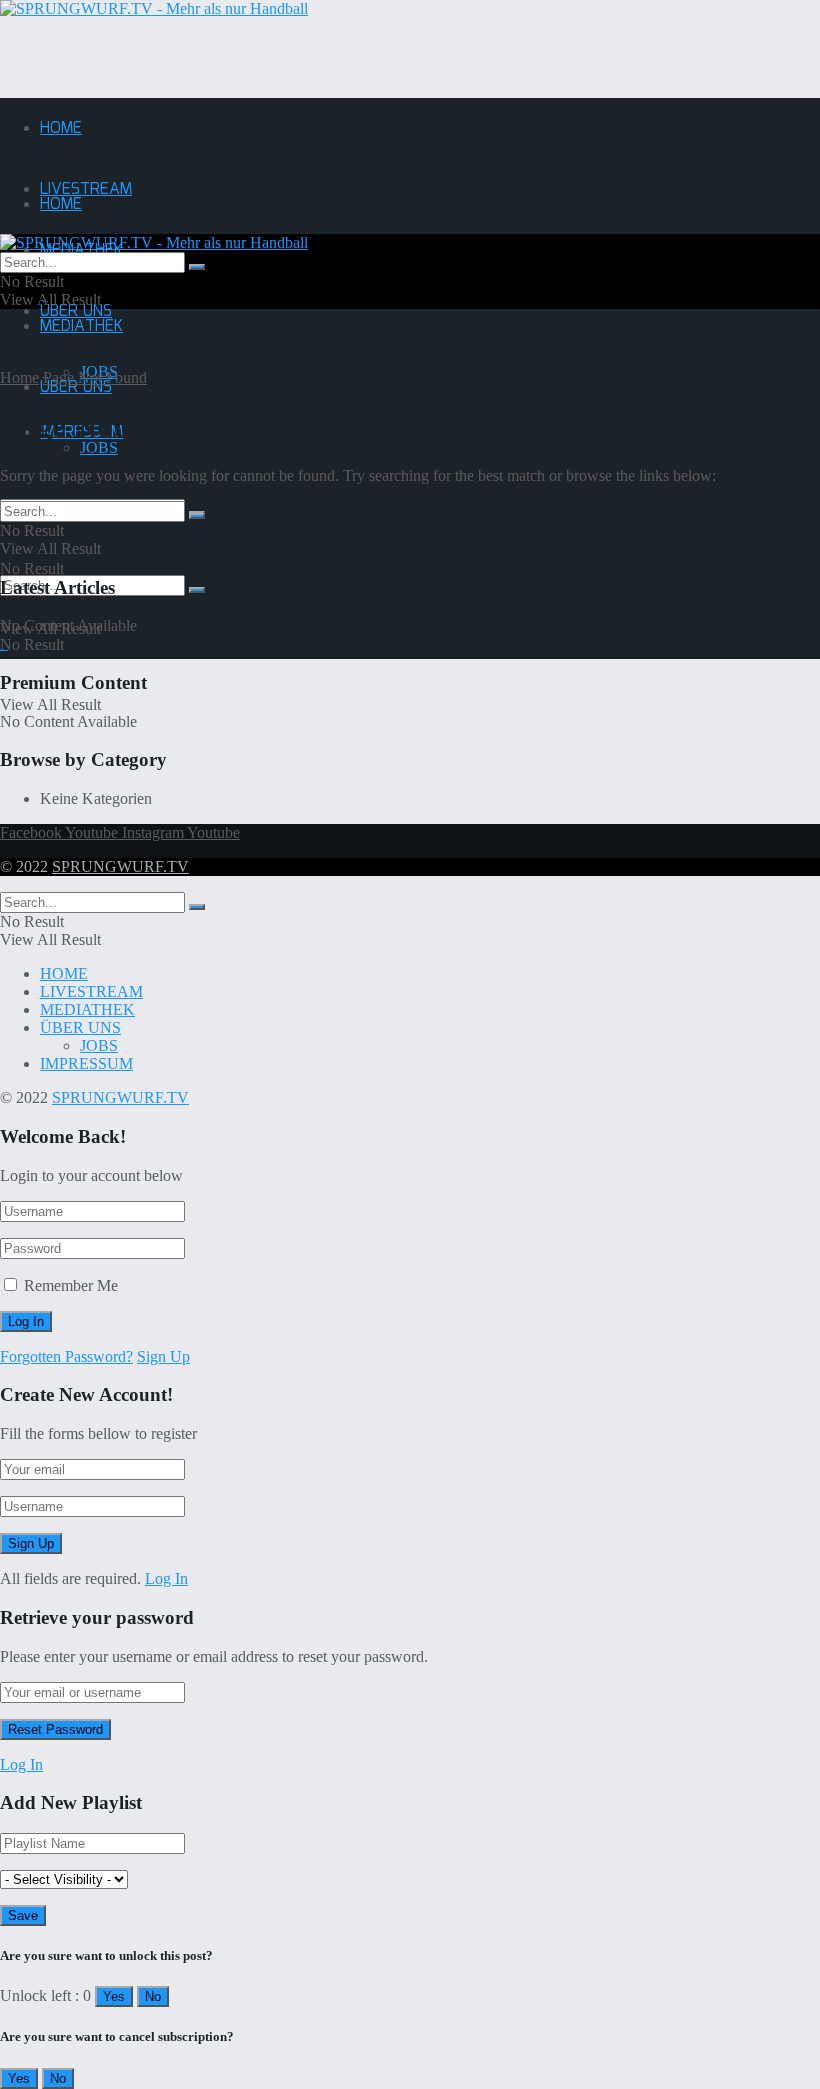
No (153, 1996)
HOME (61, 128)
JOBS (99, 447)
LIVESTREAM (86, 189)
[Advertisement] (234, 48)
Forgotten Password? (66, 1356)
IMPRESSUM (86, 1063)
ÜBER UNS (76, 387)
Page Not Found (95, 377)
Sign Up (163, 1356)
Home (19, 377)
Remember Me (71, 1285)
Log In (166, 1578)
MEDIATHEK (81, 326)
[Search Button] (197, 590)
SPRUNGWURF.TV (120, 866)
